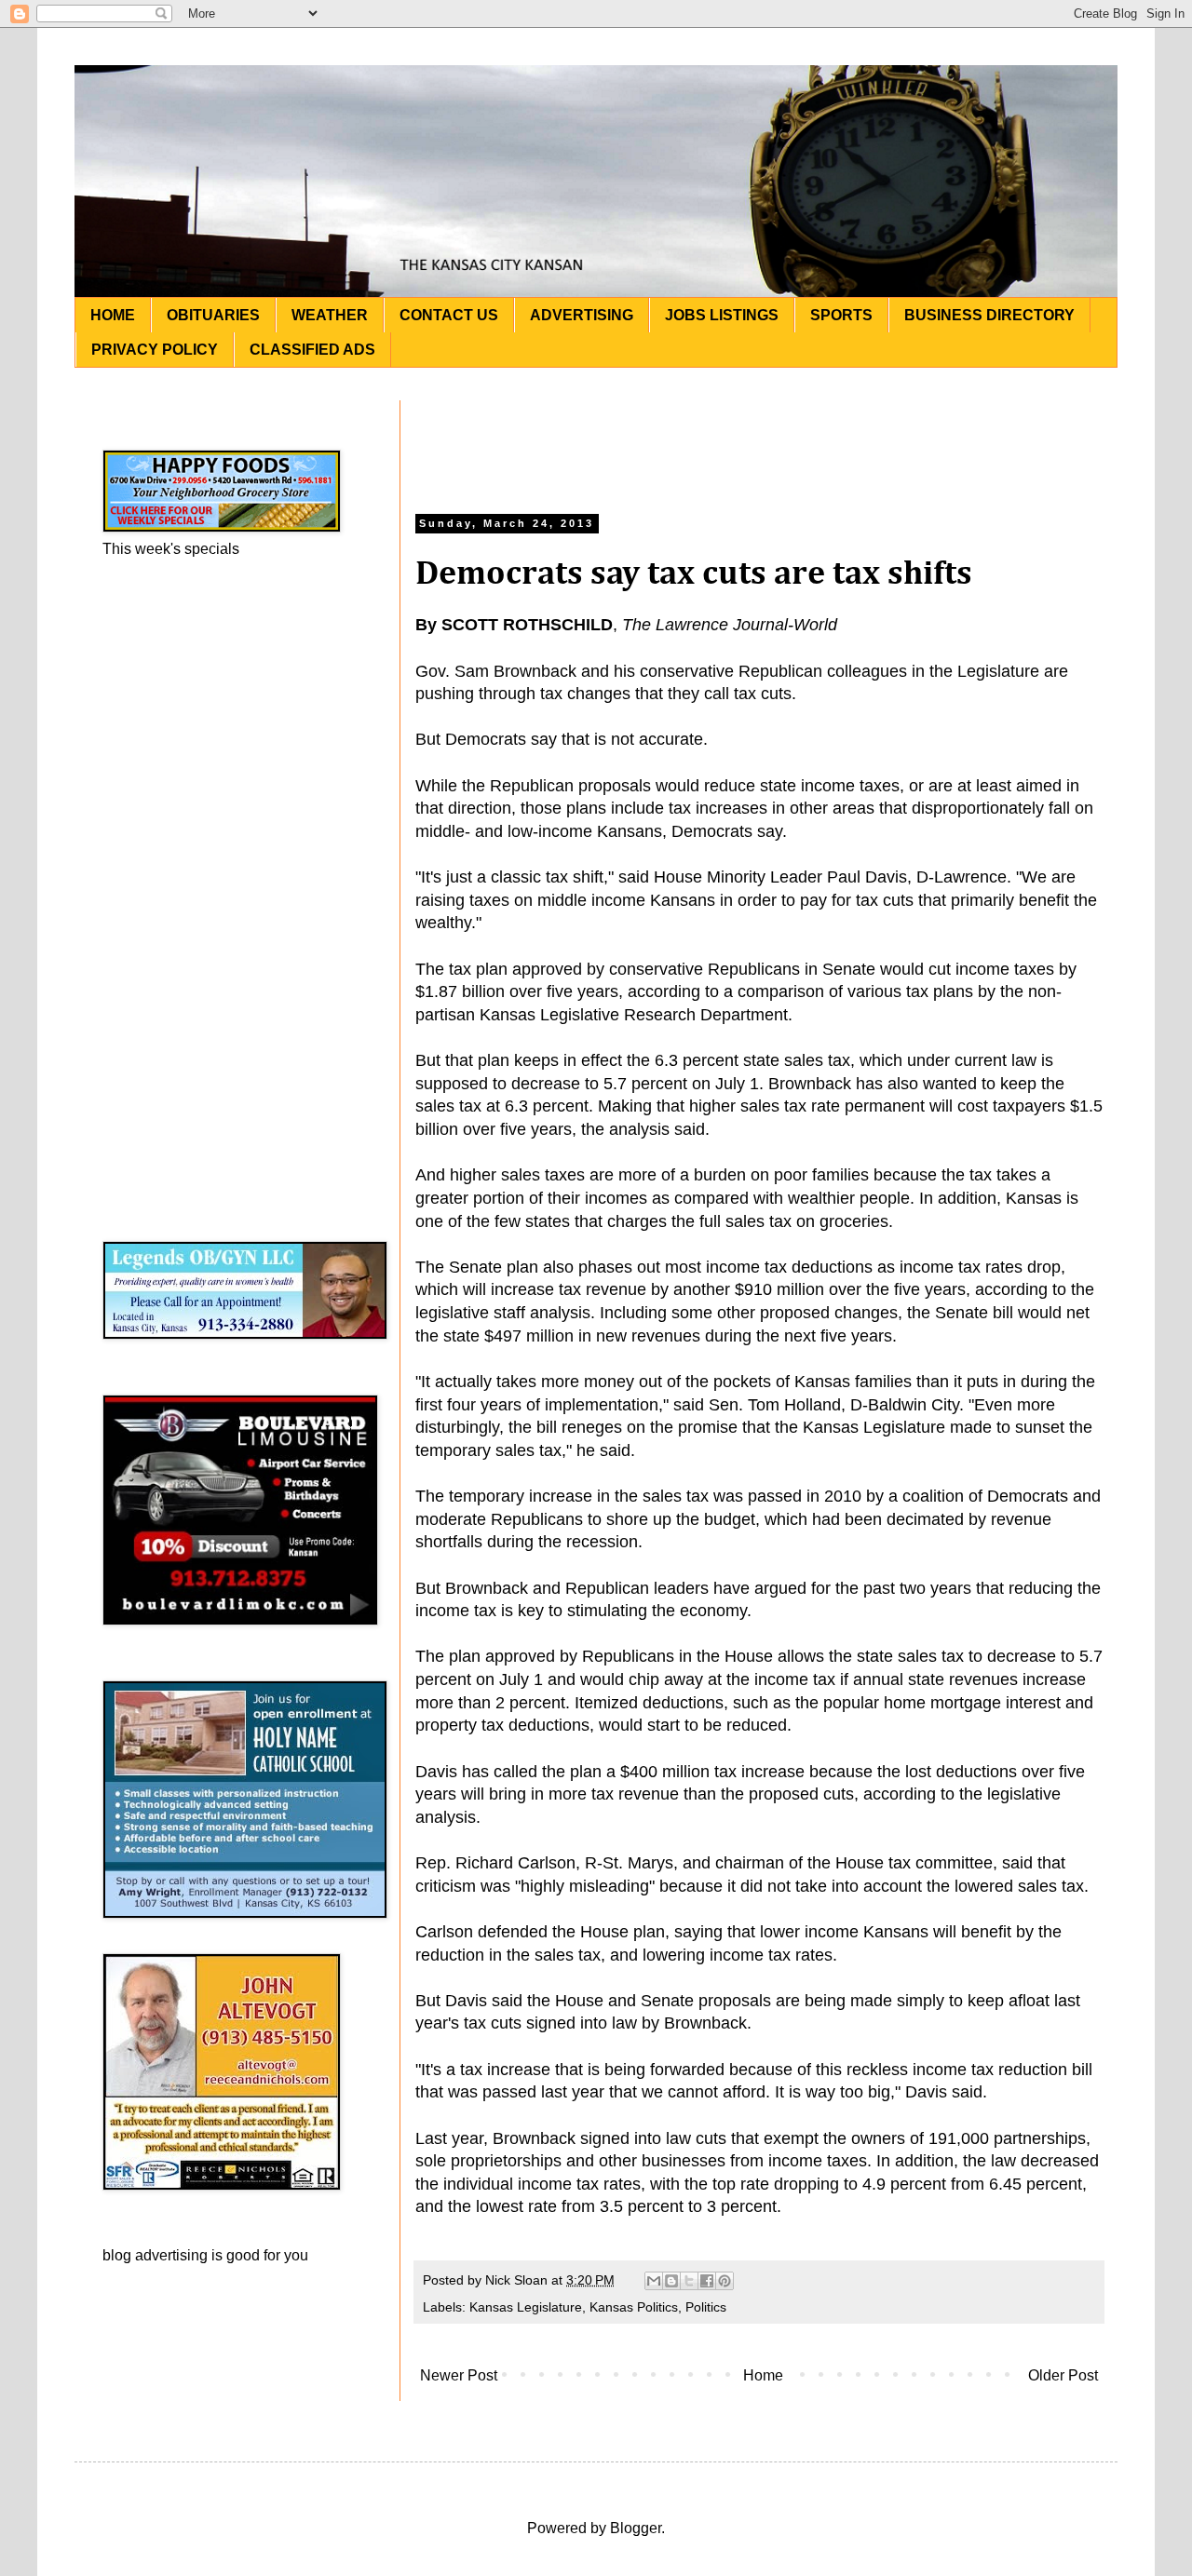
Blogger (636, 2528)
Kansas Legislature (526, 2307)
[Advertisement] (759, 442)
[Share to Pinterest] (725, 2281)
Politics (706, 2307)
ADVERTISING (582, 315)
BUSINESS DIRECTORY (989, 315)
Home (763, 2375)
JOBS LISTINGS (722, 315)
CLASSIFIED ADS (312, 350)
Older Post (1063, 2375)
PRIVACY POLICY (155, 350)
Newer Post (459, 2375)
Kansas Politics (634, 2307)
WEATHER (330, 315)
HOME (113, 315)
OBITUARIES (213, 315)
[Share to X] (689, 2281)
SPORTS (841, 315)
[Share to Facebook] (707, 2281)
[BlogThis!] (671, 2281)
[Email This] (654, 2281)
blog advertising (155, 2255)
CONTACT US (449, 315)
